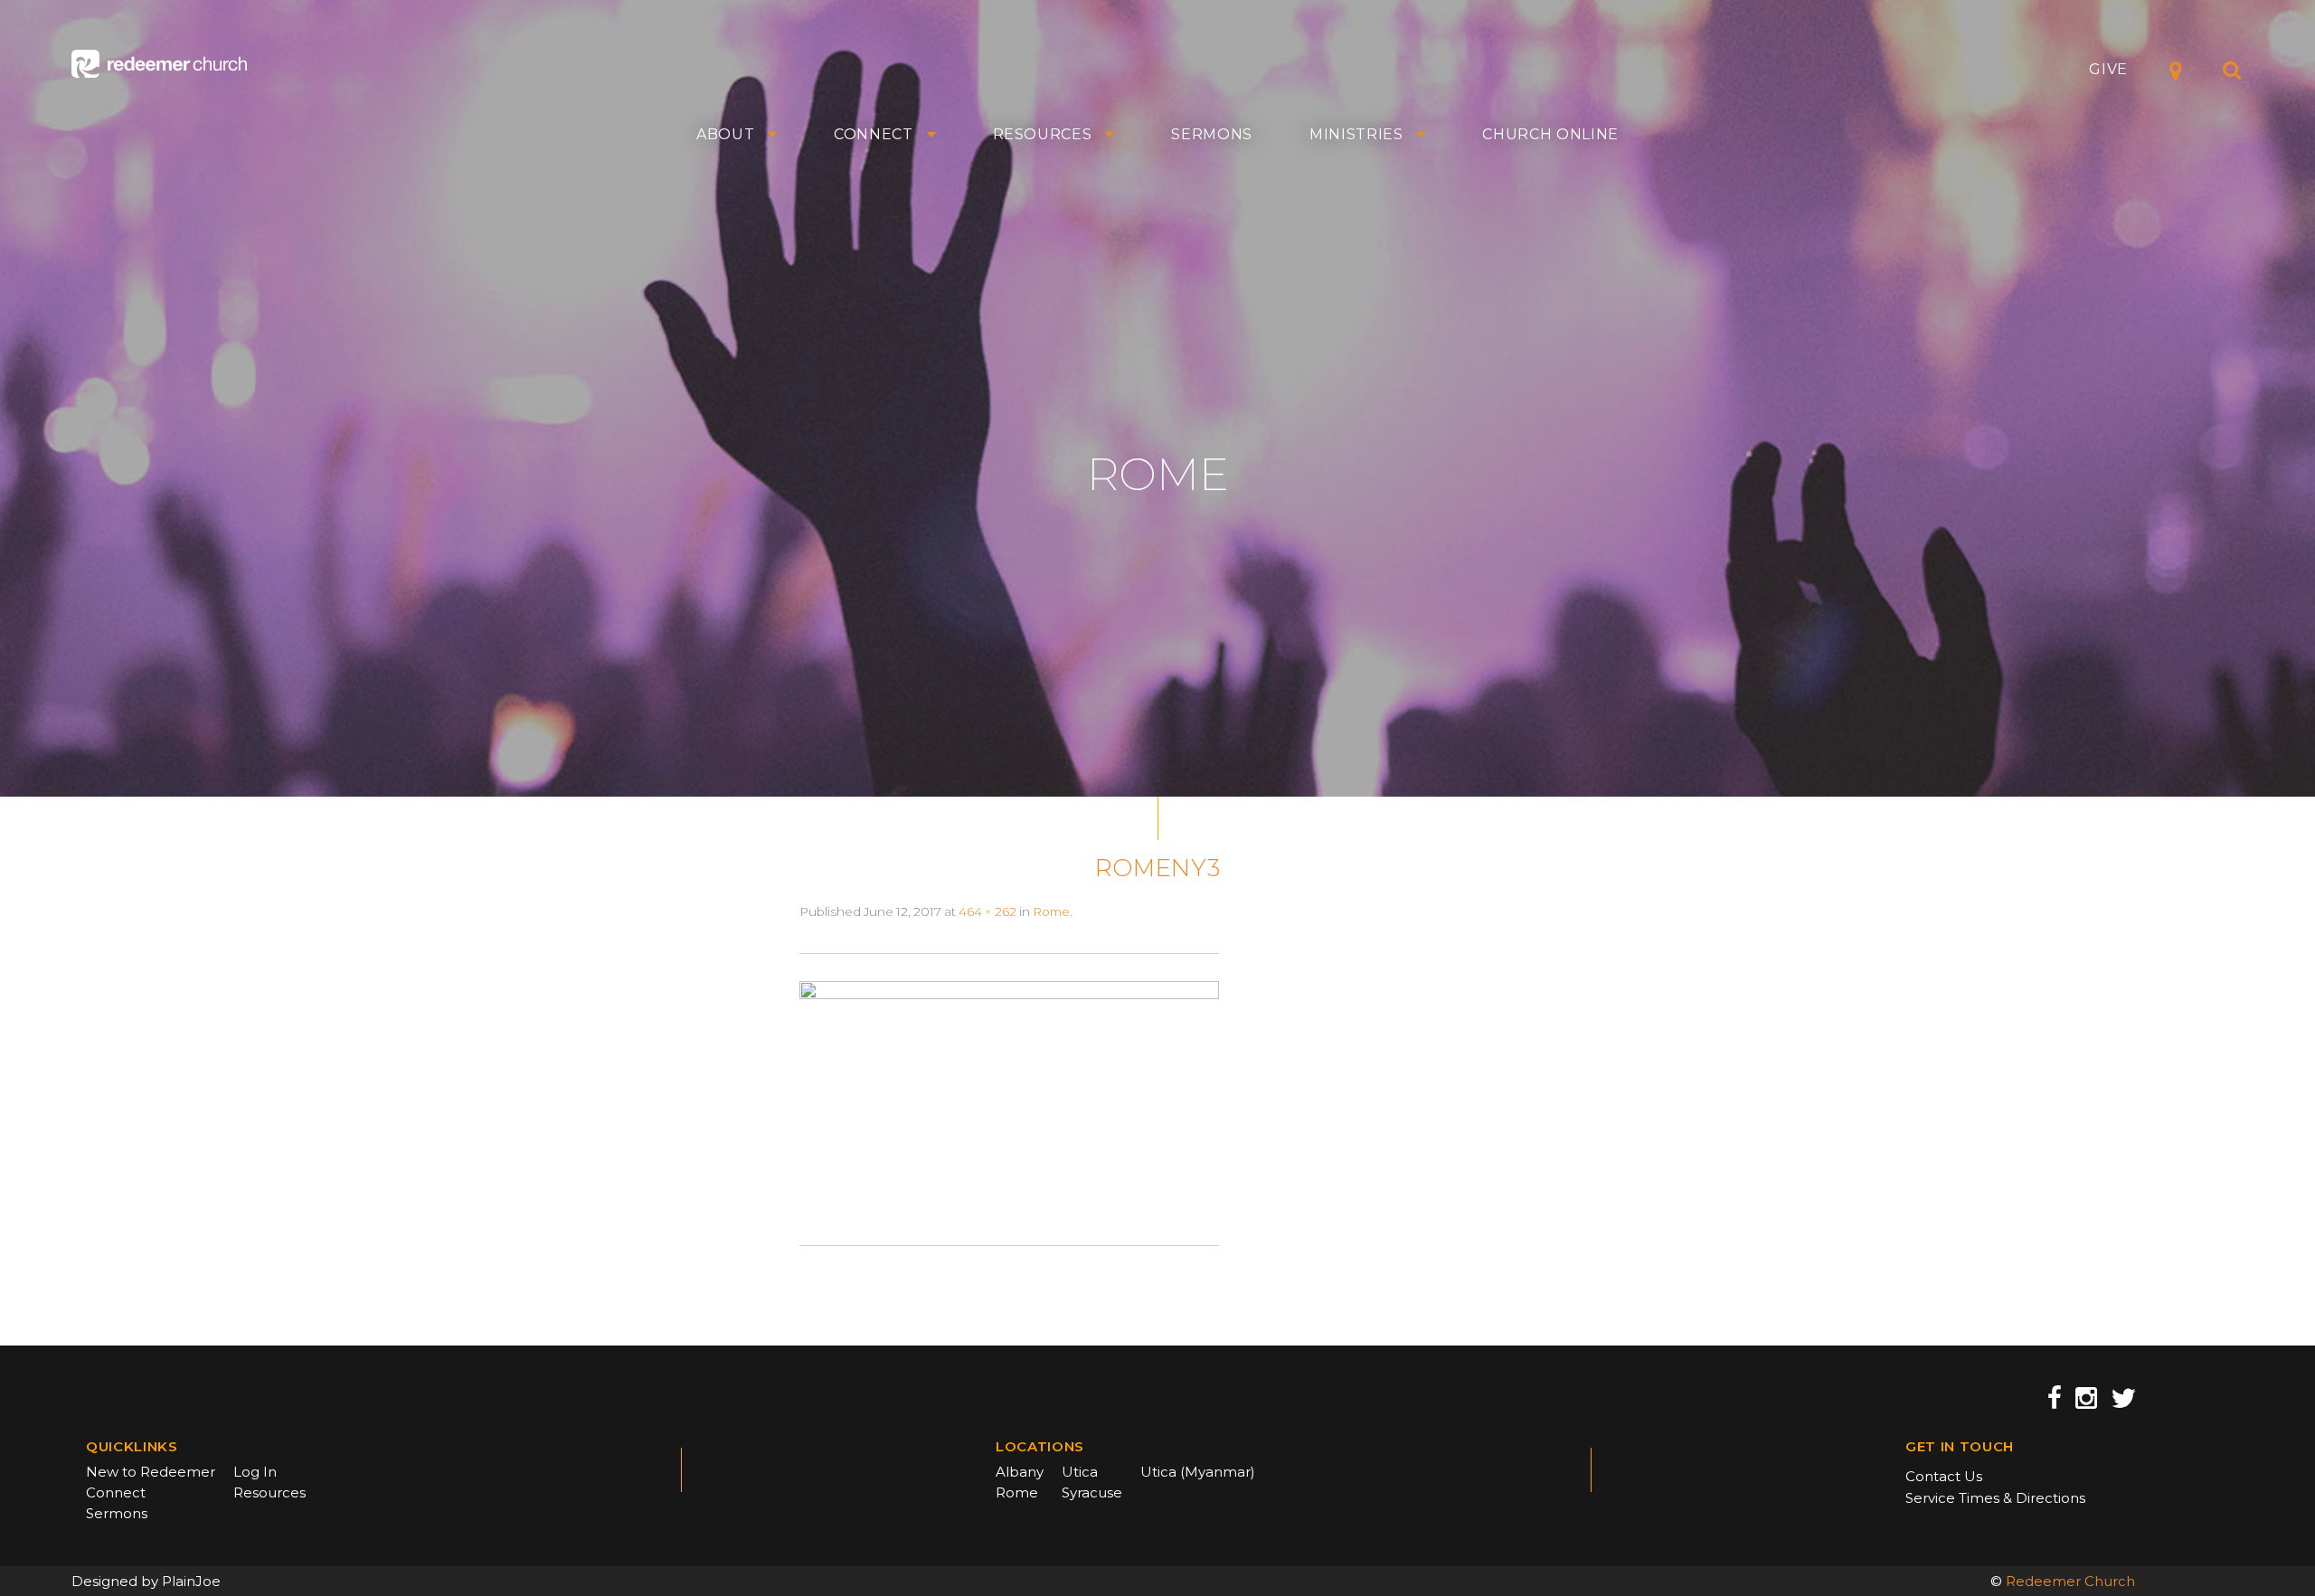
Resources (1043, 135)
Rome (1051, 911)
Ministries (1356, 135)
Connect (874, 135)
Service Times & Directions (1995, 1498)
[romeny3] (1009, 1099)
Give (2108, 69)
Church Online (1550, 135)
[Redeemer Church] (159, 64)
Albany (1020, 1472)
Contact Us (1944, 1476)
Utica (1080, 1472)
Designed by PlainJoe (146, 1581)
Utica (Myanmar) (1198, 1472)
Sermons (1212, 135)
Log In (255, 1472)
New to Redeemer (151, 1472)
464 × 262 (987, 911)
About (725, 135)
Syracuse (1092, 1492)
